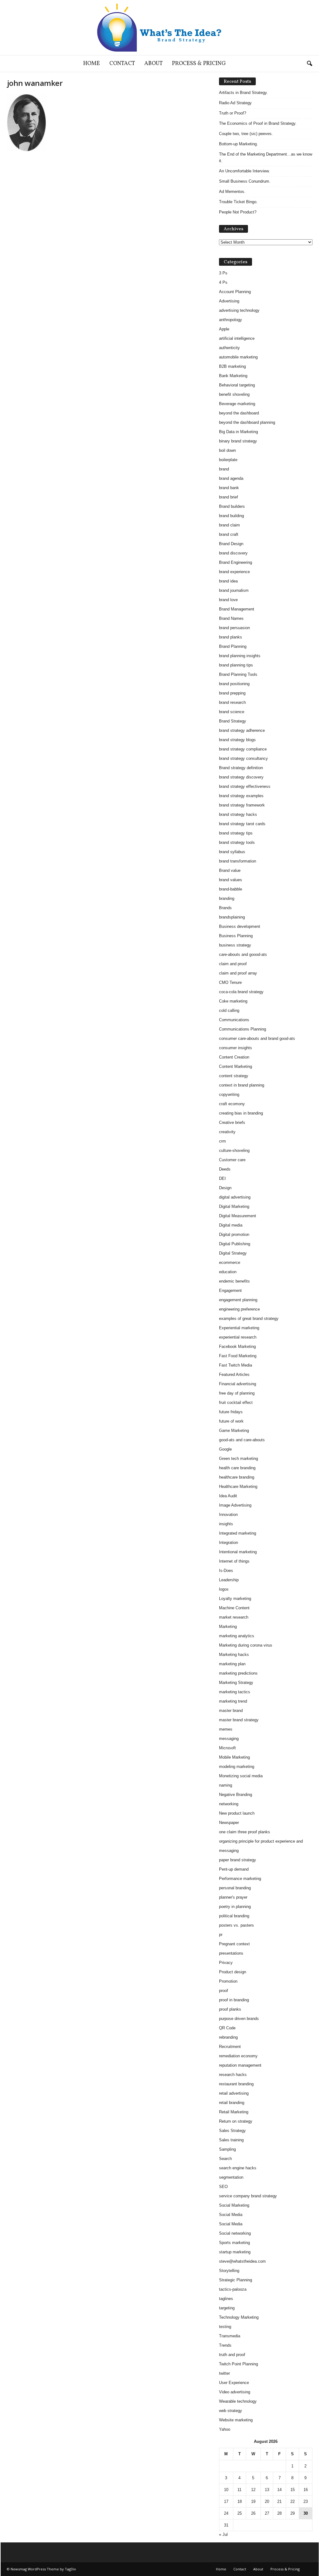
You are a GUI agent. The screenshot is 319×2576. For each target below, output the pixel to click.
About (153, 64)
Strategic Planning (236, 2280)
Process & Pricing (199, 64)
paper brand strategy (238, 1860)
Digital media (231, 1225)
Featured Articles (234, 1374)
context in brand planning (242, 1085)
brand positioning (234, 684)
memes (226, 1729)
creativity (227, 1132)
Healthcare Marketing (238, 1487)
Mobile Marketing (234, 1757)
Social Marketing (234, 2205)
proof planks (230, 2009)
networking (229, 1804)
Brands (225, 908)
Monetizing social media (241, 1776)
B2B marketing (232, 366)
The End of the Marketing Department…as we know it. (266, 157)
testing (225, 2327)
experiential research (238, 1337)
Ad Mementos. (232, 192)
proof (224, 1991)
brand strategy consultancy (243, 758)
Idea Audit (228, 1496)
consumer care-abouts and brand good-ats (257, 1038)
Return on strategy (236, 2121)
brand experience (234, 572)
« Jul (223, 2534)
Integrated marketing (238, 1533)
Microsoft (227, 1748)
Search (225, 2159)
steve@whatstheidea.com (242, 2261)
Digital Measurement (238, 1216)
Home (92, 64)
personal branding (235, 1888)
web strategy (231, 2411)
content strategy (234, 1076)
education (228, 1272)
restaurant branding (236, 2084)
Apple (224, 329)
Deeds (225, 1169)
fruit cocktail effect (236, 1403)
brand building (231, 516)
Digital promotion (234, 1234)
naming (226, 1785)
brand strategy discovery (241, 777)
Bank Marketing (233, 376)
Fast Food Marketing (238, 1356)
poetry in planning (235, 1907)
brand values (231, 880)
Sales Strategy (232, 2131)
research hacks (233, 2075)
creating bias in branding (241, 1113)
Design (225, 1188)
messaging (229, 1739)
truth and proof (232, 2355)
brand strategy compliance (243, 749)
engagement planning (238, 1300)
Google (225, 1449)
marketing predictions (238, 1673)
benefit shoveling (234, 394)
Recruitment (230, 2047)
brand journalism (234, 590)
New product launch (237, 1813)
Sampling (227, 2149)
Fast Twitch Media (236, 1365)
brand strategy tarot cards (242, 824)
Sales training (231, 2140)
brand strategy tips (236, 833)
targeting (227, 2308)
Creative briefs (232, 1122)
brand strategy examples (241, 796)
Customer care (232, 1160)
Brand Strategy (233, 721)
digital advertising (235, 1197)
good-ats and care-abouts (242, 1440)
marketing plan (232, 1664)
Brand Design (231, 544)
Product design (233, 1972)
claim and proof (233, 964)
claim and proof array (238, 973)
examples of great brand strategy (249, 1318)
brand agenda (231, 478)
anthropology (231, 320)
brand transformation (238, 861)
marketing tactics (235, 1692)
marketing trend (233, 1701)
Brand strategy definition (241, 768)
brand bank (229, 488)
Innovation (228, 1515)
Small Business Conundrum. (245, 181)
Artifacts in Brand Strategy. (243, 93)
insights (226, 1524)
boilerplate (228, 460)
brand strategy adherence (242, 730)
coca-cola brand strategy (241, 992)
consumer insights (236, 1048)
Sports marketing (234, 2243)
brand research (232, 702)
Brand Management (237, 609)
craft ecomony (232, 1104)
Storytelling (229, 2271)
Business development (240, 926)
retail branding (232, 2103)
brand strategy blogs (237, 740)
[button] (309, 64)
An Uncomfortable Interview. (244, 171)
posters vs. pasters (236, 1925)
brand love (228, 600)
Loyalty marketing (235, 1599)
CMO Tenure (230, 982)
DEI (222, 1178)
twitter (224, 2373)
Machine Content (234, 1608)
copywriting (229, 1094)
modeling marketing (237, 1767)
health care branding (237, 1468)
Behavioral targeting (237, 385)
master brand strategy (239, 1720)
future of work (231, 1421)
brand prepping (232, 693)
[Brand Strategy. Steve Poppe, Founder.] (159, 28)
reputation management (240, 2065)
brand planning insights (240, 656)
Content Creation (234, 1057)
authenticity (229, 348)
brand (224, 469)
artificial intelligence (237, 338)
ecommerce (230, 1262)
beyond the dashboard (239, 413)
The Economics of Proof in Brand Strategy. (258, 123)
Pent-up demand (234, 1869)
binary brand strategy (238, 441)
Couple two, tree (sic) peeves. (246, 134)
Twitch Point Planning (238, 2364)
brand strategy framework (242, 805)
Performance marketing (240, 1879)
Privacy (226, 1963)
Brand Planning (233, 646)
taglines (226, 2299)
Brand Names (231, 618)
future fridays (231, 1412)
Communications (234, 1020)
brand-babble (231, 889)
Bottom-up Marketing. (238, 144)
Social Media (231, 2215)
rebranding (228, 2037)
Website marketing (236, 2420)
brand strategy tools (237, 842)
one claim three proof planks (245, 1832)
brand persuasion (234, 628)
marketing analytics (237, 1636)
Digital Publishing (235, 1244)
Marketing (228, 1627)
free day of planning (237, 1393)
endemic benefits (234, 1281)
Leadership (229, 1580)
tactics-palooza (233, 2289)
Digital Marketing (234, 1206)
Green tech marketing (238, 1459)
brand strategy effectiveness (245, 786)
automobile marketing (238, 357)
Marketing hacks (234, 1655)
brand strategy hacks (238, 814)
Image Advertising (235, 1505)
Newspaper (229, 1823)
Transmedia (230, 2336)
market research (234, 1617)
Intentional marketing (238, 1552)
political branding (234, 1916)
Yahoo (225, 2429)
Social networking (235, 2233)
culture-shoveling (234, 1150)
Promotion (228, 1981)
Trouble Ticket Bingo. (238, 202)
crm (222, 1141)
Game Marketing (234, 1431)
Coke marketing (233, 1001)
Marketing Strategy (236, 1683)
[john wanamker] (107, 123)
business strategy (235, 945)
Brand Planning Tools (238, 674)
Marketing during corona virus (246, 1645)
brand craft (229, 534)
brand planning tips (236, 665)
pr (221, 1935)
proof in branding (234, 2000)
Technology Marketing (239, 2317)
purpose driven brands (239, 2019)
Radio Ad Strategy (235, 103)
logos (224, 1589)
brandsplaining (232, 917)
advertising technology (239, 310)
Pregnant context (234, 1944)
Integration (229, 1543)
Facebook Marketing (237, 1346)
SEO (223, 2187)
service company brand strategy (248, 2196)
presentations (231, 1953)
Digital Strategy (233, 1253)
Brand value (230, 870)
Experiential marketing (239, 1328)
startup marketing (235, 2252)
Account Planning (235, 292)
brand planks (231, 637)
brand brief (229, 497)
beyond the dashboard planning (247, 422)
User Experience (234, 2383)
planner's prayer (233, 1897)
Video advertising (235, 2392)
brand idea (228, 581)
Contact (122, 64)
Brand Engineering (236, 562)
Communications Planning (243, 1029)
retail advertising (234, 2093)
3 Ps (223, 273)
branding (227, 898)
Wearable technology (238, 2401)
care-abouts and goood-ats (243, 954)
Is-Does (226, 1571)
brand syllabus (232, 852)
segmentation (231, 2177)
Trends (225, 2345)
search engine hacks (238, 2168)
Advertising (229, 301)
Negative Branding (236, 1795)
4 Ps (223, 282)
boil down (227, 450)
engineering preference (239, 1309)
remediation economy (238, 2056)
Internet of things (234, 1561)
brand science (232, 712)
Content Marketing (236, 1066)
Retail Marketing (234, 2112)
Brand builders (232, 506)
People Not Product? (238, 212)
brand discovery (233, 553)
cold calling (229, 1010)
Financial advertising (238, 1384)
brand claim (229, 525)
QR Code (227, 2028)
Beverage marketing (237, 404)
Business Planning (236, 936)
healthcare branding (237, 1477)
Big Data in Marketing (238, 432)
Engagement (230, 1290)
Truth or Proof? (233, 113)
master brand (231, 1711)
